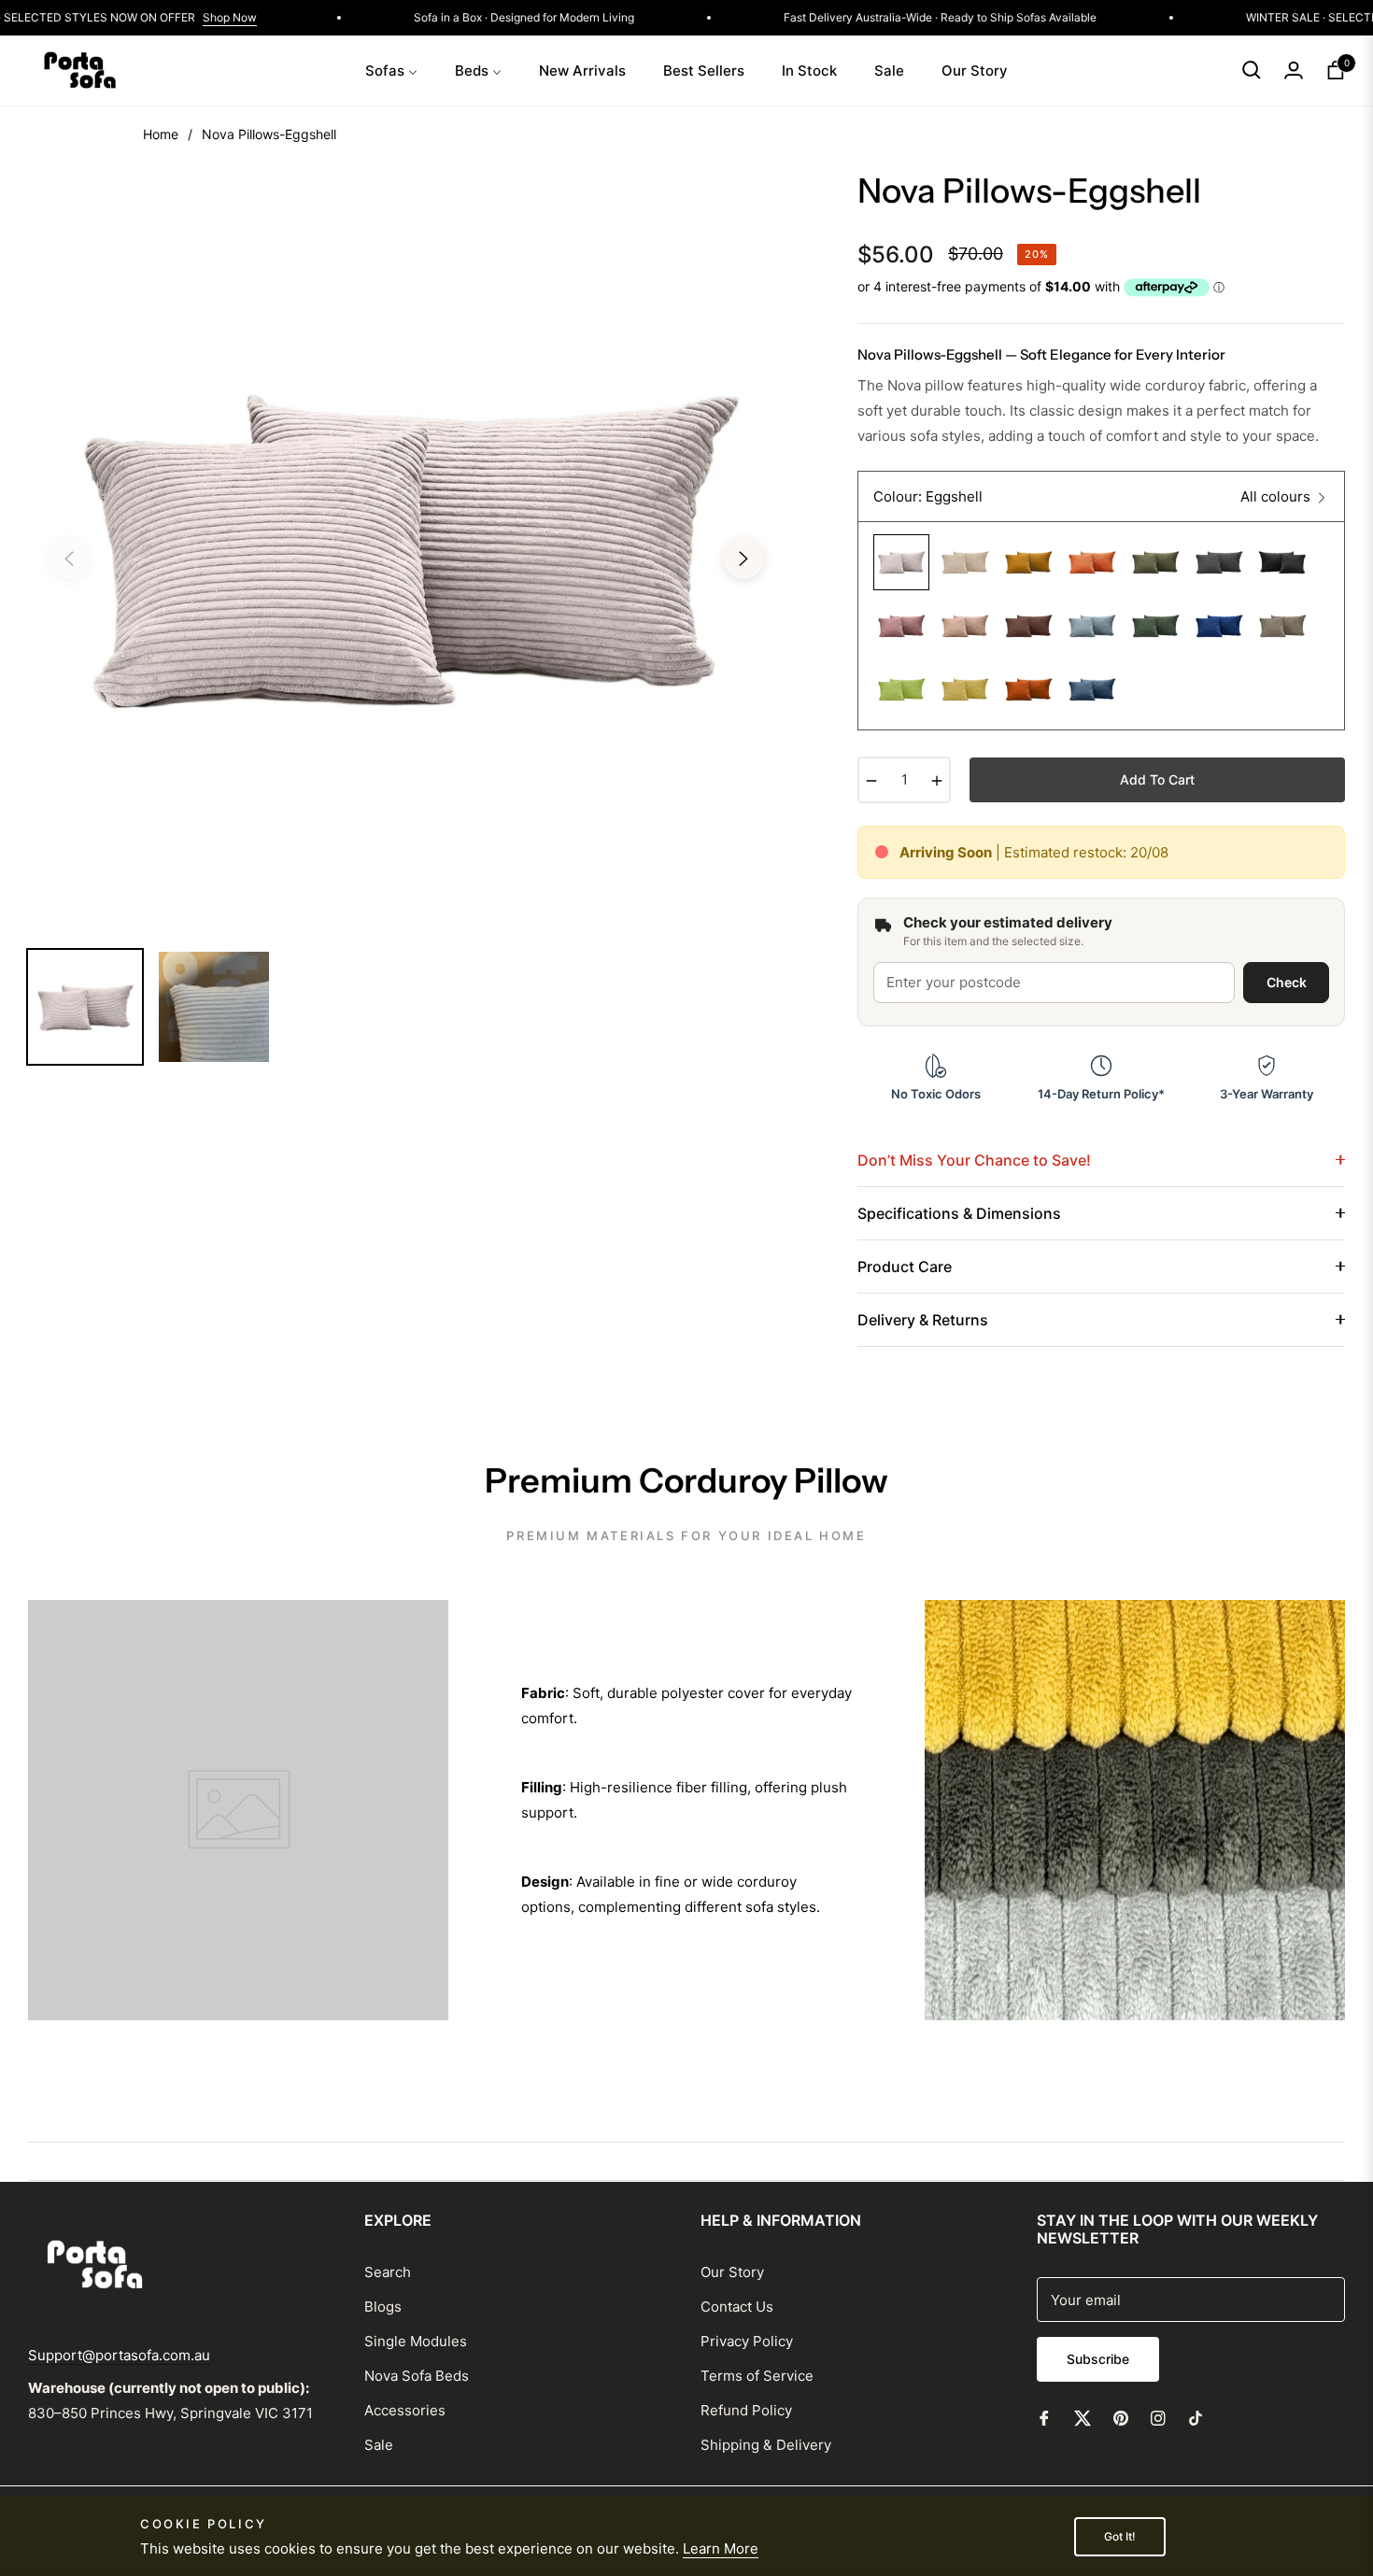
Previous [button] (69, 559)
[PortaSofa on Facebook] (1044, 2417)
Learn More (721, 2548)
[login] (1294, 70)
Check (1287, 982)
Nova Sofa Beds (417, 2376)
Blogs (383, 2307)
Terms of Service (757, 2376)
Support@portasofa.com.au (119, 2355)
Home (161, 134)
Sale (379, 2445)
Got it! (1120, 2536)
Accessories (405, 2410)
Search (388, 2272)
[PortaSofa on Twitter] (1083, 2417)
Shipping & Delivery (766, 2445)
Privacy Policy (747, 2341)
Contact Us (737, 2307)
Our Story (732, 2272)
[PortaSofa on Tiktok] (1200, 2417)
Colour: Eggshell (928, 496)
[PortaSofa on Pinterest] (1121, 2417)
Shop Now (267, 17)
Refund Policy (746, 2410)
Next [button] (743, 559)
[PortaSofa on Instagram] (1158, 2417)
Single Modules (416, 2341)
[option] (406, 547)
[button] (1252, 70)
